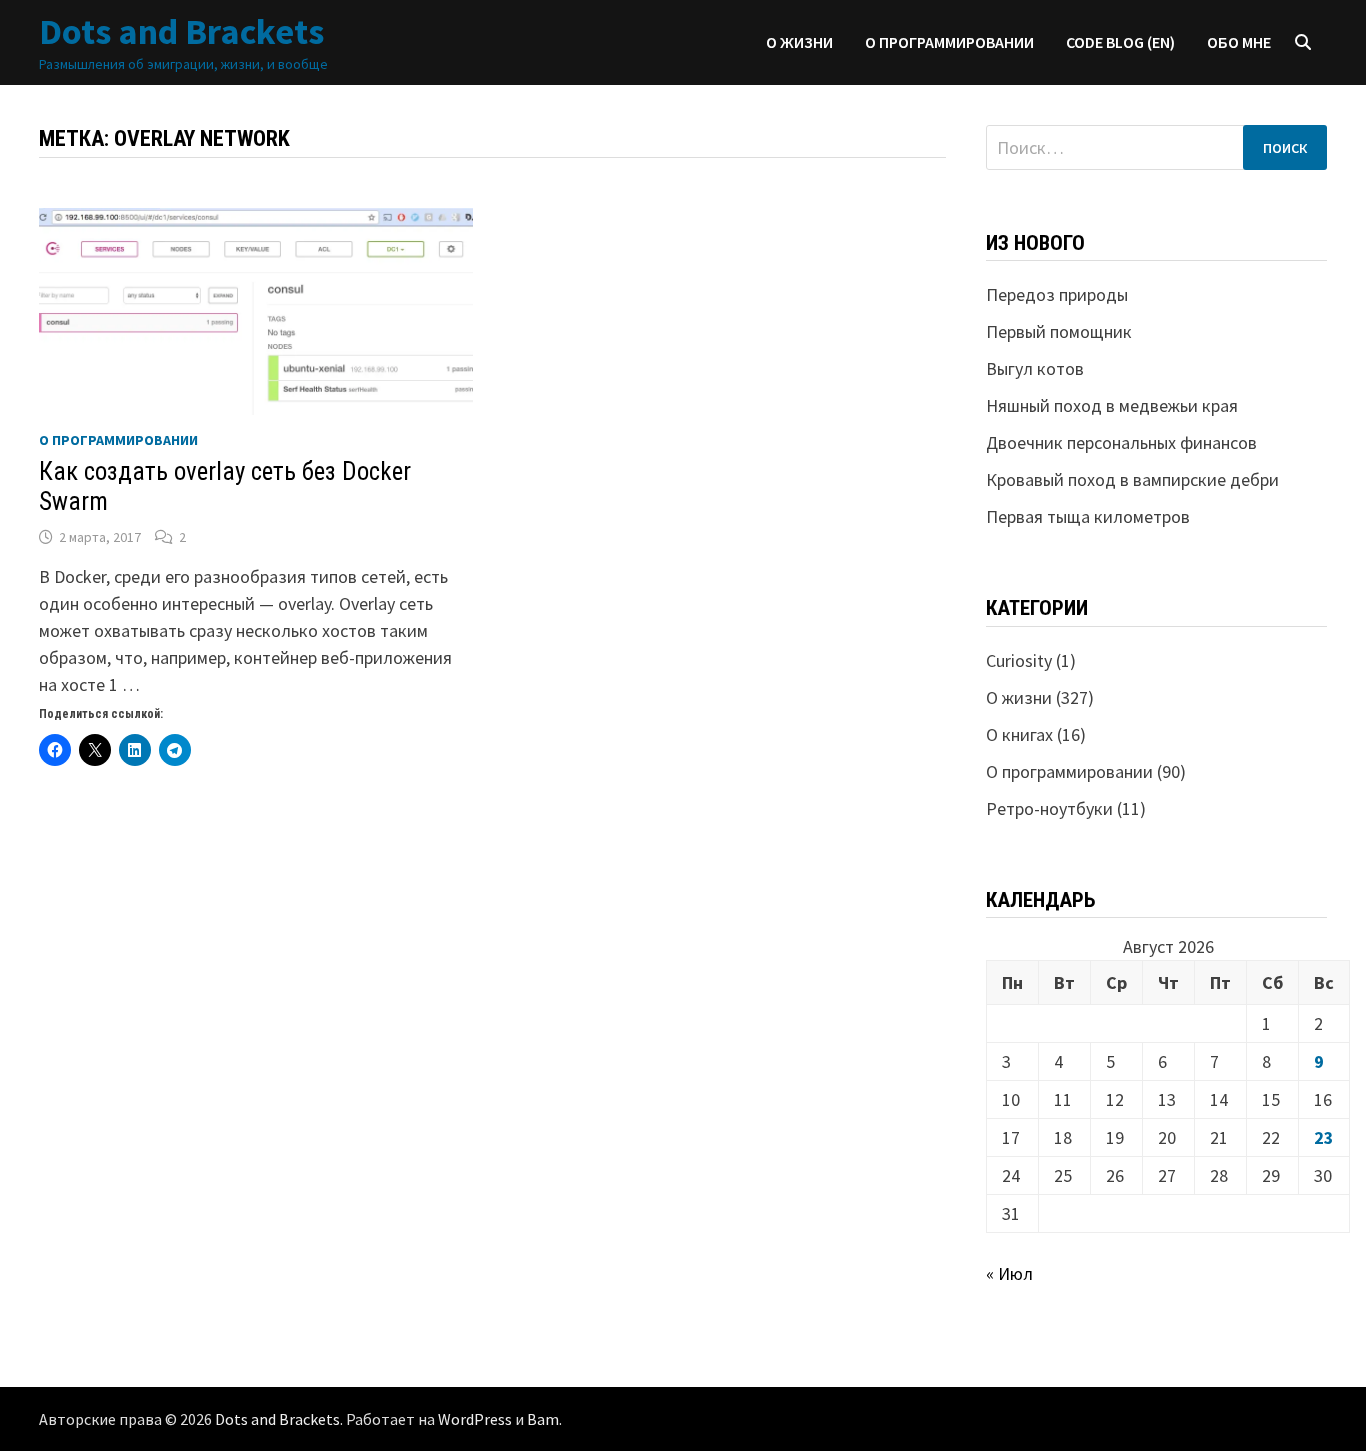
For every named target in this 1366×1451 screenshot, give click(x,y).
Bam (543, 1419)
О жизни (799, 42)
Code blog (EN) (1120, 42)
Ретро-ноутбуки (1049, 808)
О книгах (1019, 734)
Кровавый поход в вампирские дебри (1132, 479)
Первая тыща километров (1088, 516)
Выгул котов (1035, 368)
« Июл (1009, 1273)
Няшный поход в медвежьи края (1112, 405)
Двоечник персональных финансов (1121, 442)
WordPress (475, 1419)
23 (1324, 1137)
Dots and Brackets (181, 31)
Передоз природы (1057, 294)
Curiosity (1019, 660)
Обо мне (1239, 42)
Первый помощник (1059, 331)
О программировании (949, 42)
